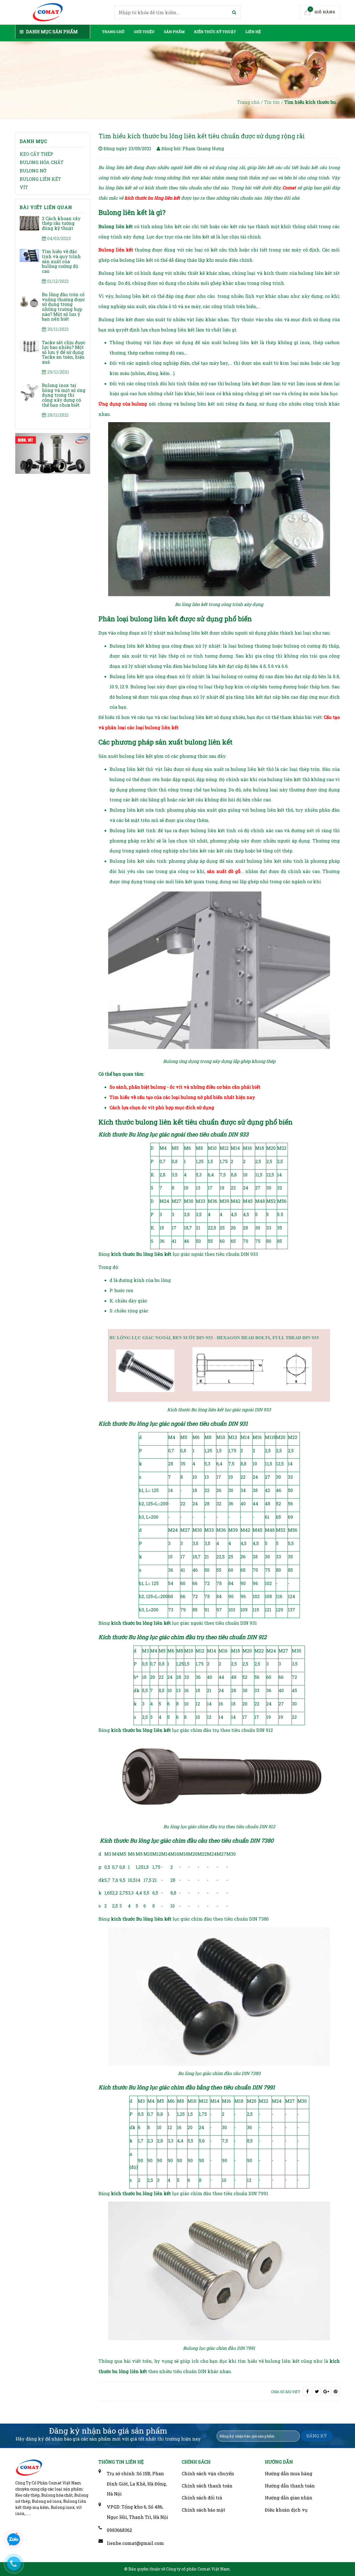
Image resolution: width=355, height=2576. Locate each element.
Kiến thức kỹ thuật (215, 32)
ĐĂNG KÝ (317, 2436)
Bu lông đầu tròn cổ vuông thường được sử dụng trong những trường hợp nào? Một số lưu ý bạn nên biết (63, 307)
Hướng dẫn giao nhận (289, 2498)
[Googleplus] (326, 2391)
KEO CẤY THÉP (36, 154)
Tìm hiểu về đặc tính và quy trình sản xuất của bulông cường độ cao (61, 261)
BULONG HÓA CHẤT (42, 162)
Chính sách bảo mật (203, 2510)
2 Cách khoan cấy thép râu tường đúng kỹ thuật (61, 223)
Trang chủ (113, 32)
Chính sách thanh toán (207, 2486)
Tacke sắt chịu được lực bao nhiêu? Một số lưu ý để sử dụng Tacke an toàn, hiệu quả (64, 352)
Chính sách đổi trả (202, 2498)
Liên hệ (253, 32)
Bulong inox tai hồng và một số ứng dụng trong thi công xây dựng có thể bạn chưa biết (64, 395)
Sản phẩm (174, 32)
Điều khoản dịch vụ (286, 2510)
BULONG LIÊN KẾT (40, 179)
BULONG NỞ (33, 171)
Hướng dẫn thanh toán (290, 2486)
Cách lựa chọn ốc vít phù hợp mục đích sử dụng (162, 1107)
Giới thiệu (144, 32)
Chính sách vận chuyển (208, 2473)
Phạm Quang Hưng (203, 148)
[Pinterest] (336, 2391)
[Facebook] (307, 2391)
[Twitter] (317, 2391)
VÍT (24, 187)
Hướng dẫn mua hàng (289, 2473)
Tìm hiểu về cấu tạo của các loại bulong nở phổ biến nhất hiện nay (182, 1097)
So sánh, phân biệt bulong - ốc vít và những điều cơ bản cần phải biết (185, 1087)
